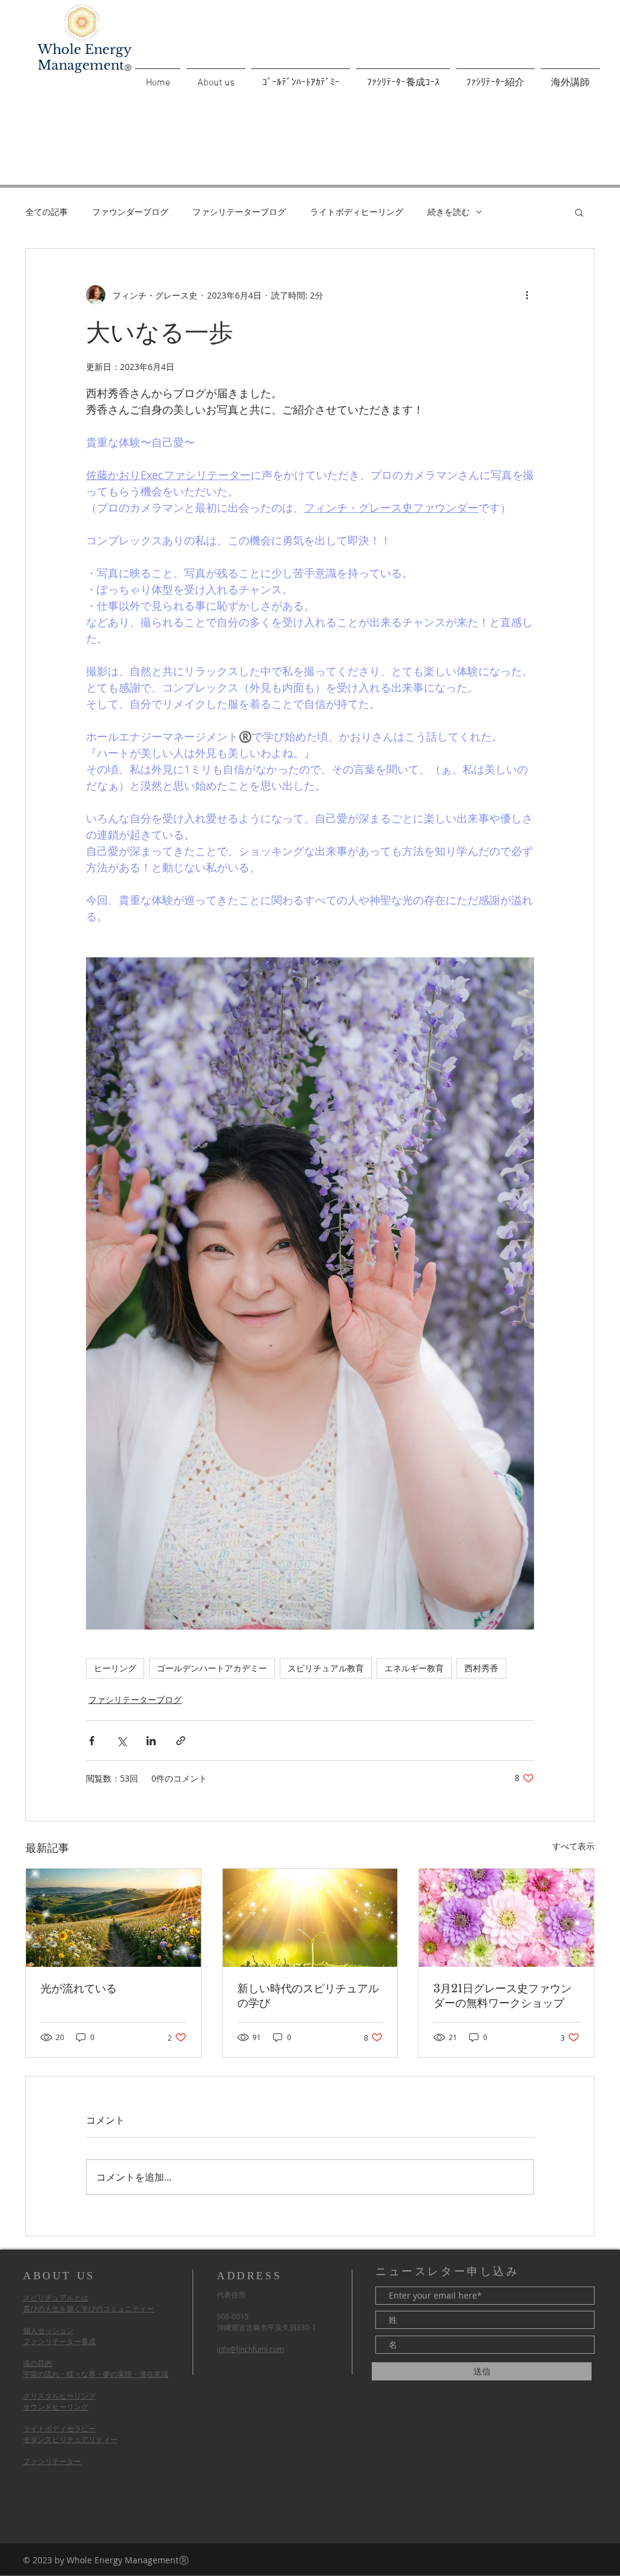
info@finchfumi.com (250, 2349)
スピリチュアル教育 (326, 1668)
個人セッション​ (48, 2330)
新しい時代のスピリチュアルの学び (308, 1996)
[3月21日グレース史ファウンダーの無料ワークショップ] (506, 1918)
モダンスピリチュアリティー (70, 2439)
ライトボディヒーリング (357, 212)
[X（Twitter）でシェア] (121, 1741)
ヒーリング (115, 1668)
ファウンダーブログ (130, 212)
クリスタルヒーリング (59, 2396)
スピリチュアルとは (56, 2297)
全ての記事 (47, 212)
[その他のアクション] (527, 295)
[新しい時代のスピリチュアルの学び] (310, 1918)
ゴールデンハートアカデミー (212, 1668)
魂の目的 (38, 2363)
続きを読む (449, 212)
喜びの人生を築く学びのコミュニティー (88, 2308)
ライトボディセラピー (59, 2428)
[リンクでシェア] (181, 1741)
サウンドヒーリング (56, 2406)
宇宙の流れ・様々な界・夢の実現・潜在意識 (96, 2374)
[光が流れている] (114, 1918)
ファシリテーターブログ (239, 212)
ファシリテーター (52, 2461)
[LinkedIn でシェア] (151, 1741)
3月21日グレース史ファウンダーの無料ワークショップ (503, 1996)
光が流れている (79, 1989)
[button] (579, 212)
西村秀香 (481, 1668)
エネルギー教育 (414, 1668)
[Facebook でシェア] (92, 1741)
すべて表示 (573, 1846)
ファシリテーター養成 (59, 2341)
